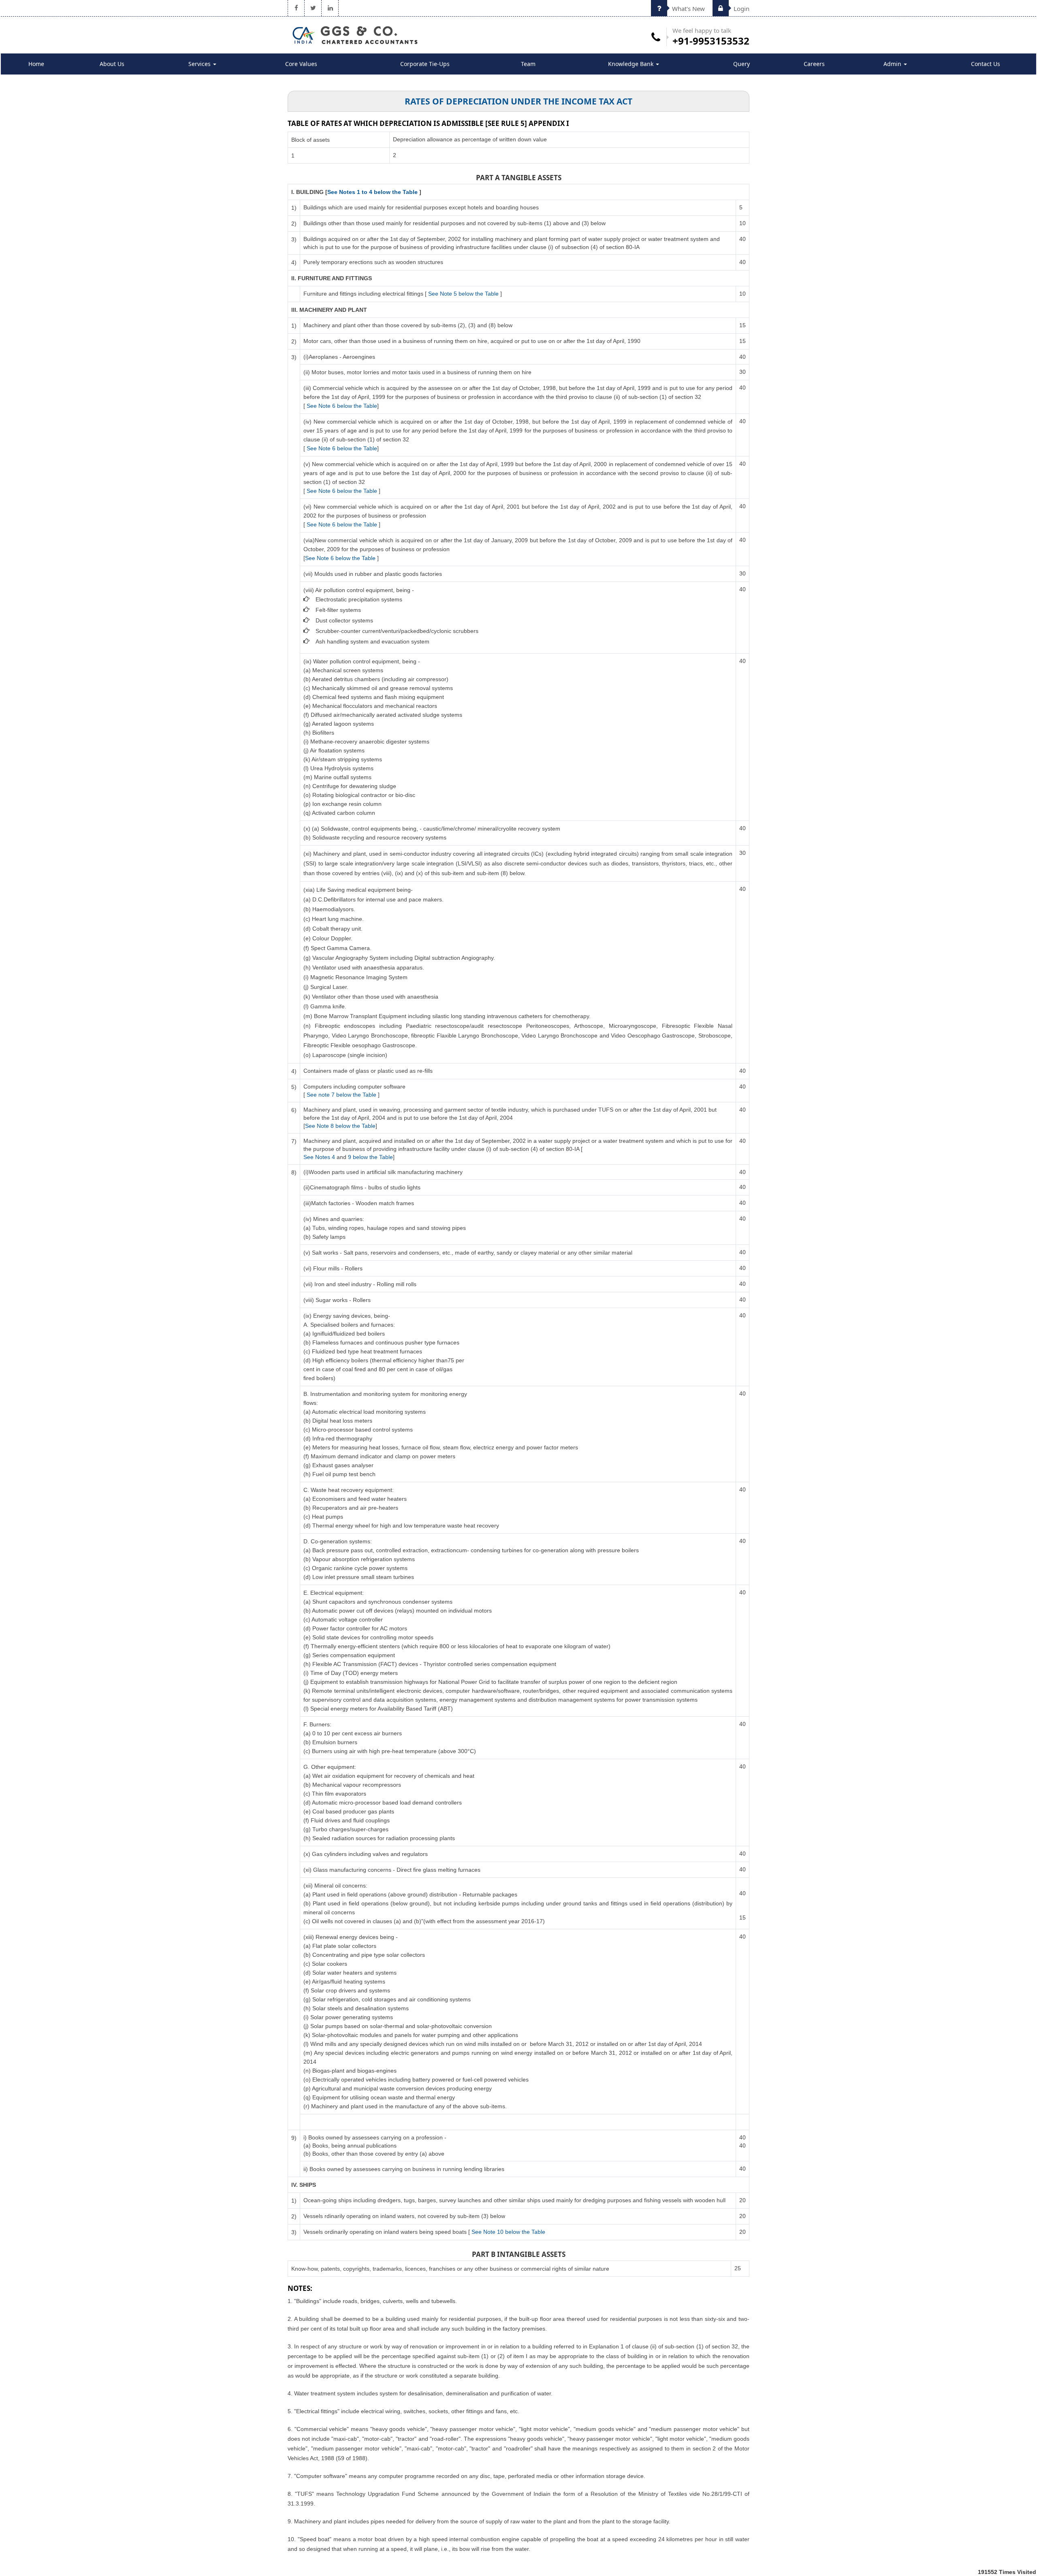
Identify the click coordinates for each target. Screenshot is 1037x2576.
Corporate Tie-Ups (425, 64)
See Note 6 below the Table (342, 406)
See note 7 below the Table (341, 1095)
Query (741, 64)
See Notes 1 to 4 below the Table (372, 192)
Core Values (301, 64)
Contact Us (986, 64)
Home (36, 64)
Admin (893, 64)
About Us (112, 64)
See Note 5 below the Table (463, 294)
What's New (688, 9)
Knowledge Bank (632, 64)
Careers (814, 64)
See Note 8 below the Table (340, 1126)
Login (741, 9)
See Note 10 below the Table (508, 2232)
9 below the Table (370, 1157)
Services (200, 64)
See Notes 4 (320, 1157)
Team (528, 64)
